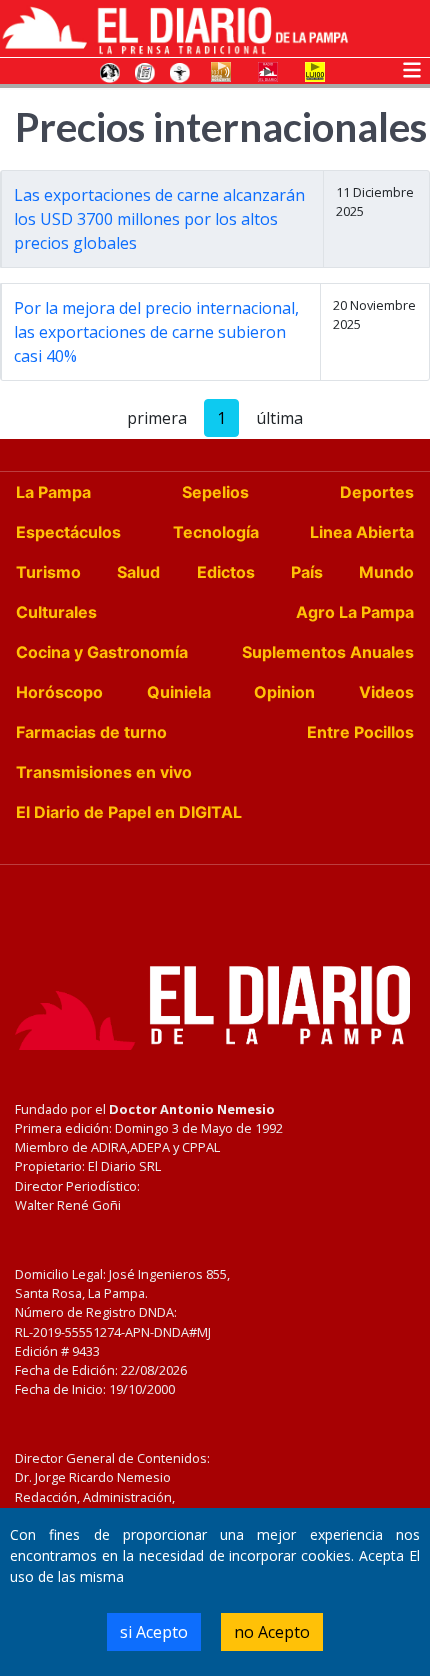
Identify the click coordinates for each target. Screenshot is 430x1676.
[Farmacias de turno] (180, 71)
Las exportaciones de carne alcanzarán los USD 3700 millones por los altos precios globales (159, 219)
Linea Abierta (362, 532)
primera (157, 418)
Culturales (56, 612)
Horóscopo (59, 692)
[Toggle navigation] (412, 68)
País (307, 572)
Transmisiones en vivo (104, 772)
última (279, 418)
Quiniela (179, 692)
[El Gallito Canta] (110, 71)
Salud (138, 572)
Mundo (386, 572)
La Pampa (53, 492)
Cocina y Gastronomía (102, 652)
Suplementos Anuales (328, 652)
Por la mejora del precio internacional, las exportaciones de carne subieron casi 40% (156, 332)
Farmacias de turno (91, 732)
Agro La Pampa (355, 612)
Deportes (377, 492)
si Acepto (154, 1632)
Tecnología (216, 532)
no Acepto (272, 1632)
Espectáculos (68, 532)
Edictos (226, 572)
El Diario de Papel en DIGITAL (129, 812)
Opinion (284, 692)
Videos (386, 692)
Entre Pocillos (360, 732)
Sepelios (215, 492)
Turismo (48, 572)
